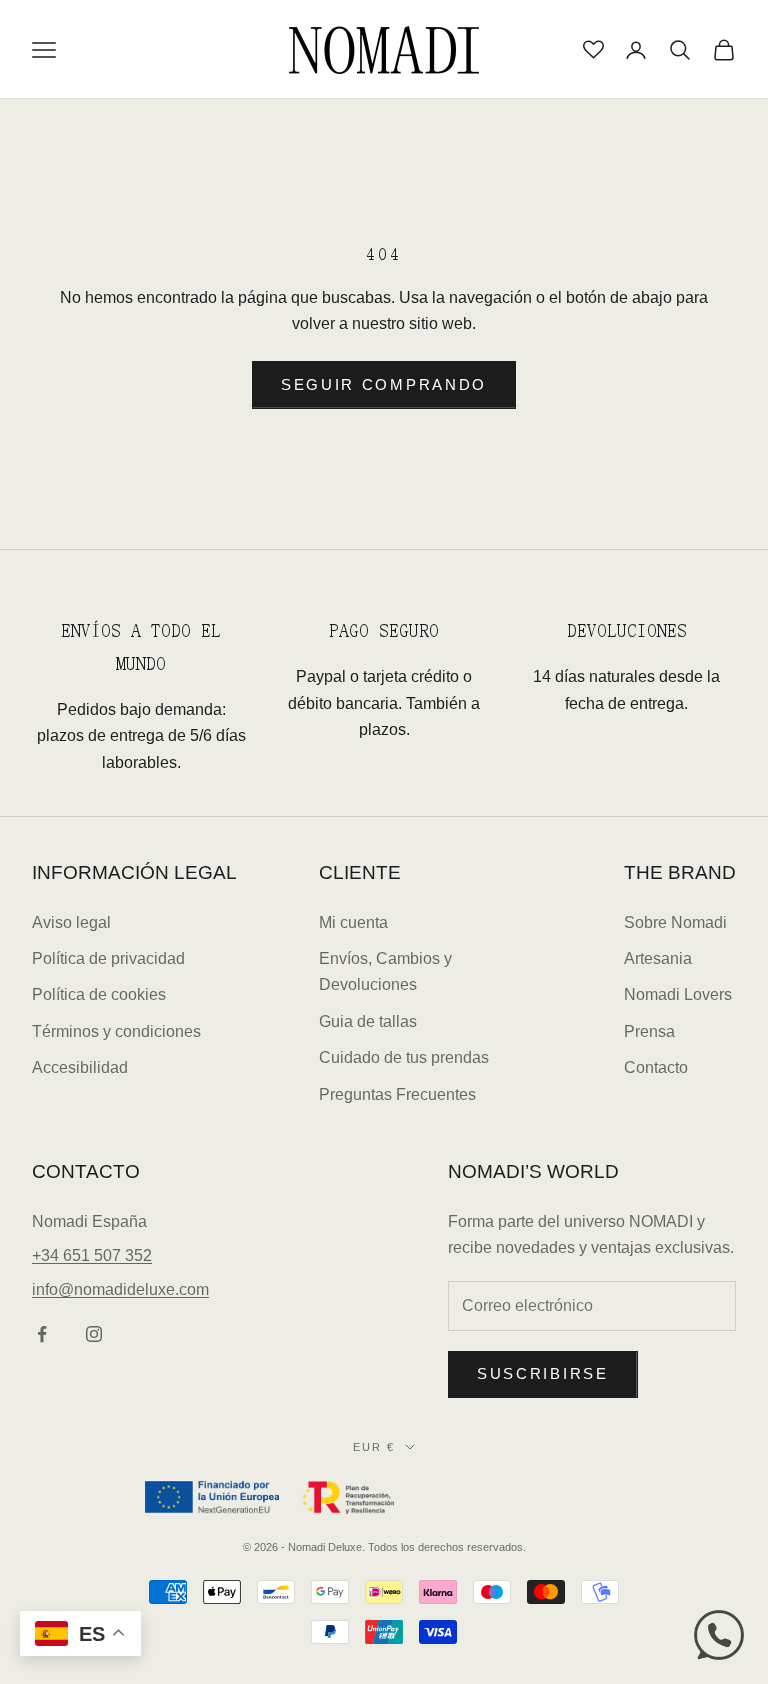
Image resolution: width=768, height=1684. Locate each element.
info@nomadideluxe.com (120, 1289)
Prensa (649, 1031)
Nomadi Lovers (678, 994)
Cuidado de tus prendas (404, 1057)
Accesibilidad (80, 1067)
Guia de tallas (368, 1021)
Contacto (656, 1067)
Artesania (658, 958)
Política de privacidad (108, 958)
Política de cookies (99, 994)
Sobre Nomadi (675, 922)
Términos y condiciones (116, 1031)
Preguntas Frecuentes (397, 1094)
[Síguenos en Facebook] (42, 1334)
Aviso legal (71, 922)
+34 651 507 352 (92, 1255)
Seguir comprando (384, 384)
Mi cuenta (353, 922)
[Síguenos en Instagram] (94, 1334)
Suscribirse (543, 1373)
